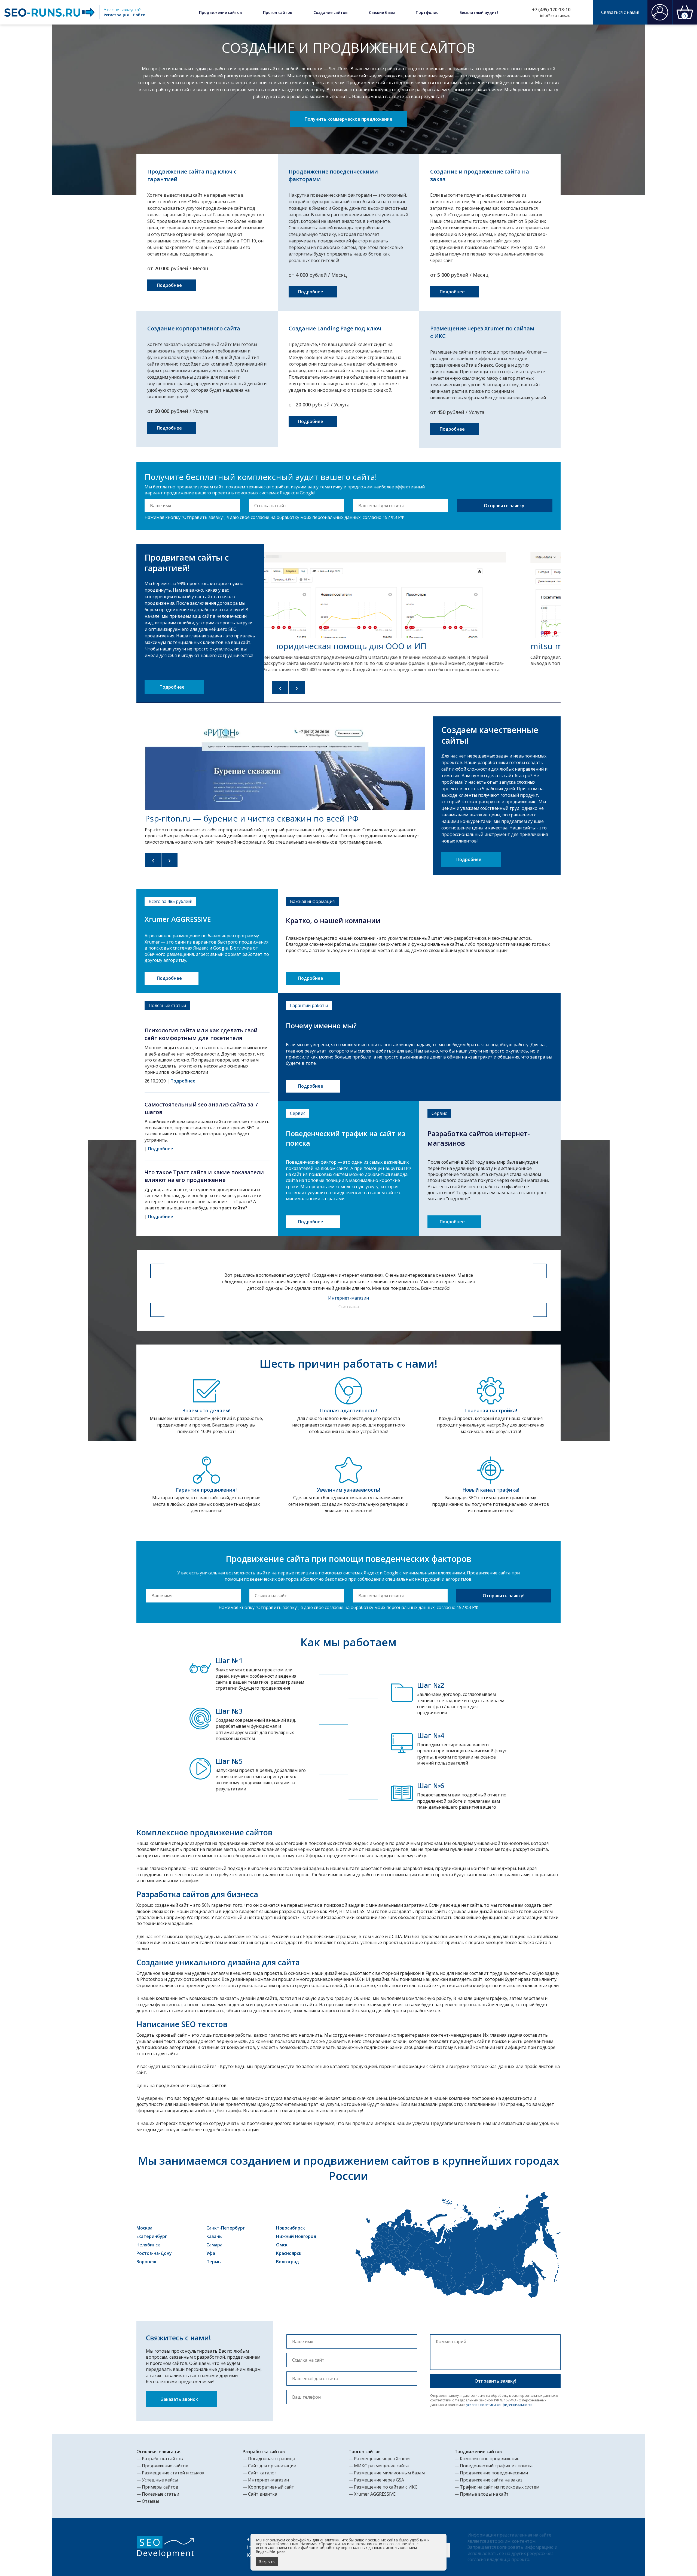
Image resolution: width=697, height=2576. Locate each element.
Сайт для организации (272, 2466)
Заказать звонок (180, 2399)
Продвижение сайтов (221, 12)
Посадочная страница (272, 2459)
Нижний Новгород (296, 2236)
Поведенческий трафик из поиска (496, 2466)
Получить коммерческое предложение (348, 119)
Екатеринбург (152, 2236)
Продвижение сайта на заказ (491, 2480)
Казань (214, 2236)
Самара (214, 2245)
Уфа (211, 2253)
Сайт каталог (262, 2473)
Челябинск (148, 2245)
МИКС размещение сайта (381, 2466)
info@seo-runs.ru (555, 15)
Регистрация (116, 15)
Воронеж (146, 2262)
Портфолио (427, 12)
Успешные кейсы (160, 2480)
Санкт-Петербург (226, 2228)
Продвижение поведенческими (494, 2473)
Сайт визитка (263, 2494)
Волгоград (288, 2262)
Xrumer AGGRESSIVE (375, 2494)
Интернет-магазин (268, 2480)
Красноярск (289, 2253)
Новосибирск (291, 2228)
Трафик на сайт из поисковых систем (500, 2487)
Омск (282, 2245)
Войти (139, 15)
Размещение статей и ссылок (173, 2473)
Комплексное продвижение (490, 2459)
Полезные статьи (161, 2494)
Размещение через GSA (379, 2480)
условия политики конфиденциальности (499, 2405)
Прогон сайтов (278, 12)
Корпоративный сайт (271, 2487)
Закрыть (267, 2561)
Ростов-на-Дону (154, 2253)
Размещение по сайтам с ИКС (386, 2487)
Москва (144, 2228)
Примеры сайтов (160, 2487)
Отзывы (150, 2501)
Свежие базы (382, 12)
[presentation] (280, 688)
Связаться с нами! (620, 12)
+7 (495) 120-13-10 (551, 10)
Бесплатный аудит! (479, 12)
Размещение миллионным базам (389, 2473)
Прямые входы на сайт (484, 2494)
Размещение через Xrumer (383, 2459)
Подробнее (170, 285)
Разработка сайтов (162, 2459)
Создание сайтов (331, 12)
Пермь (214, 2262)
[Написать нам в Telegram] (584, 12)
